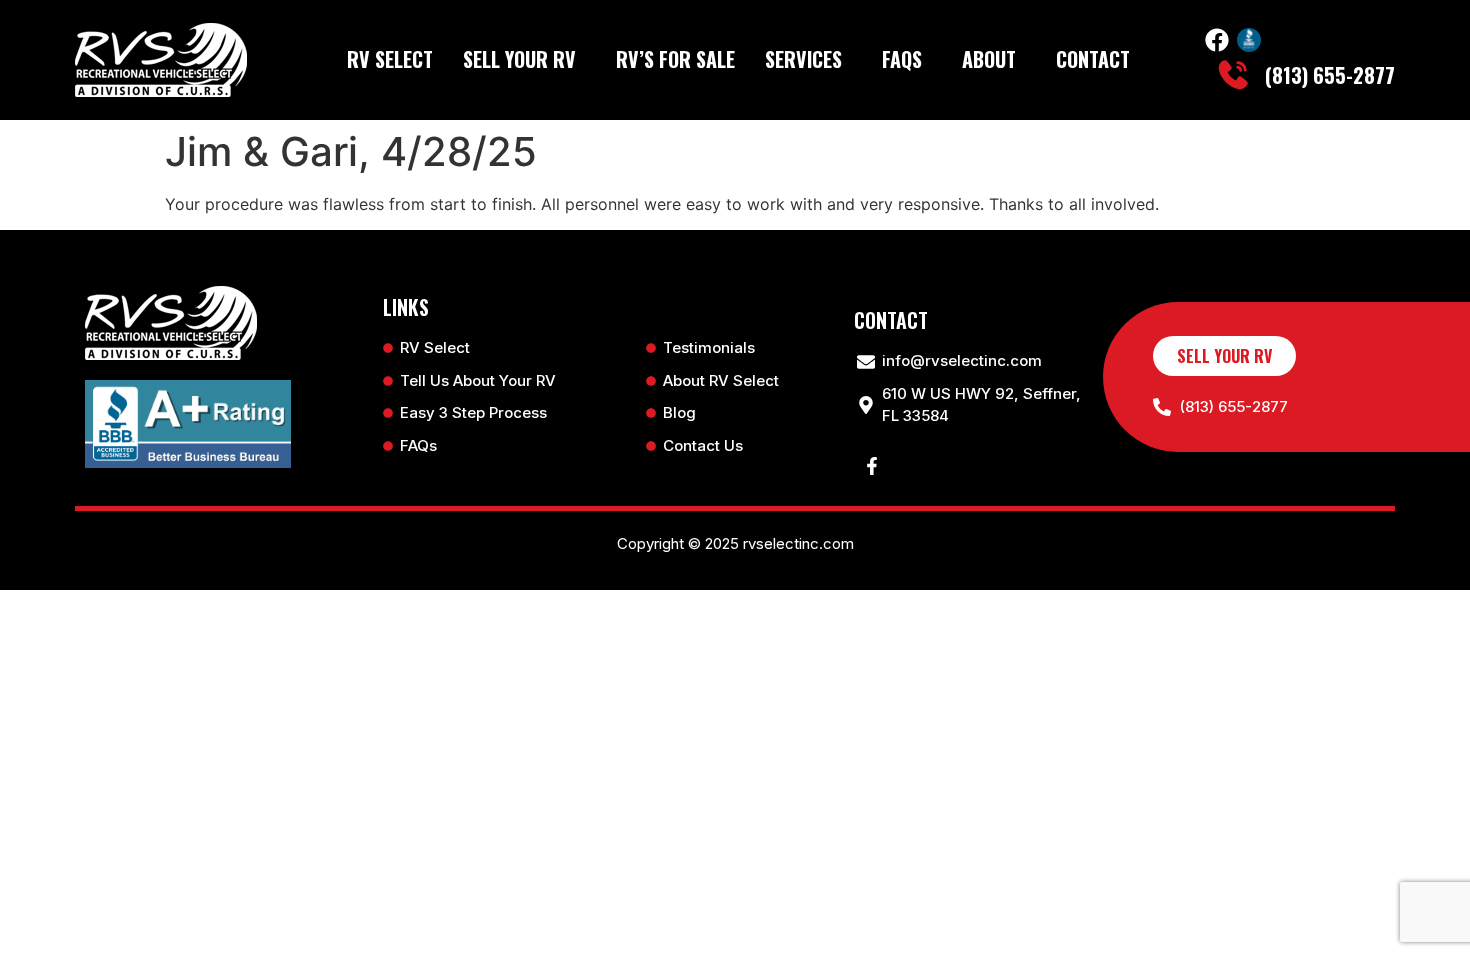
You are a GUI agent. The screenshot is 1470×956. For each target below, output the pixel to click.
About (989, 59)
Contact (1093, 59)
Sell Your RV (519, 59)
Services (803, 59)
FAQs (902, 59)
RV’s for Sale (675, 59)
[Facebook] (1217, 40)
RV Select (390, 59)
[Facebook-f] (872, 466)
